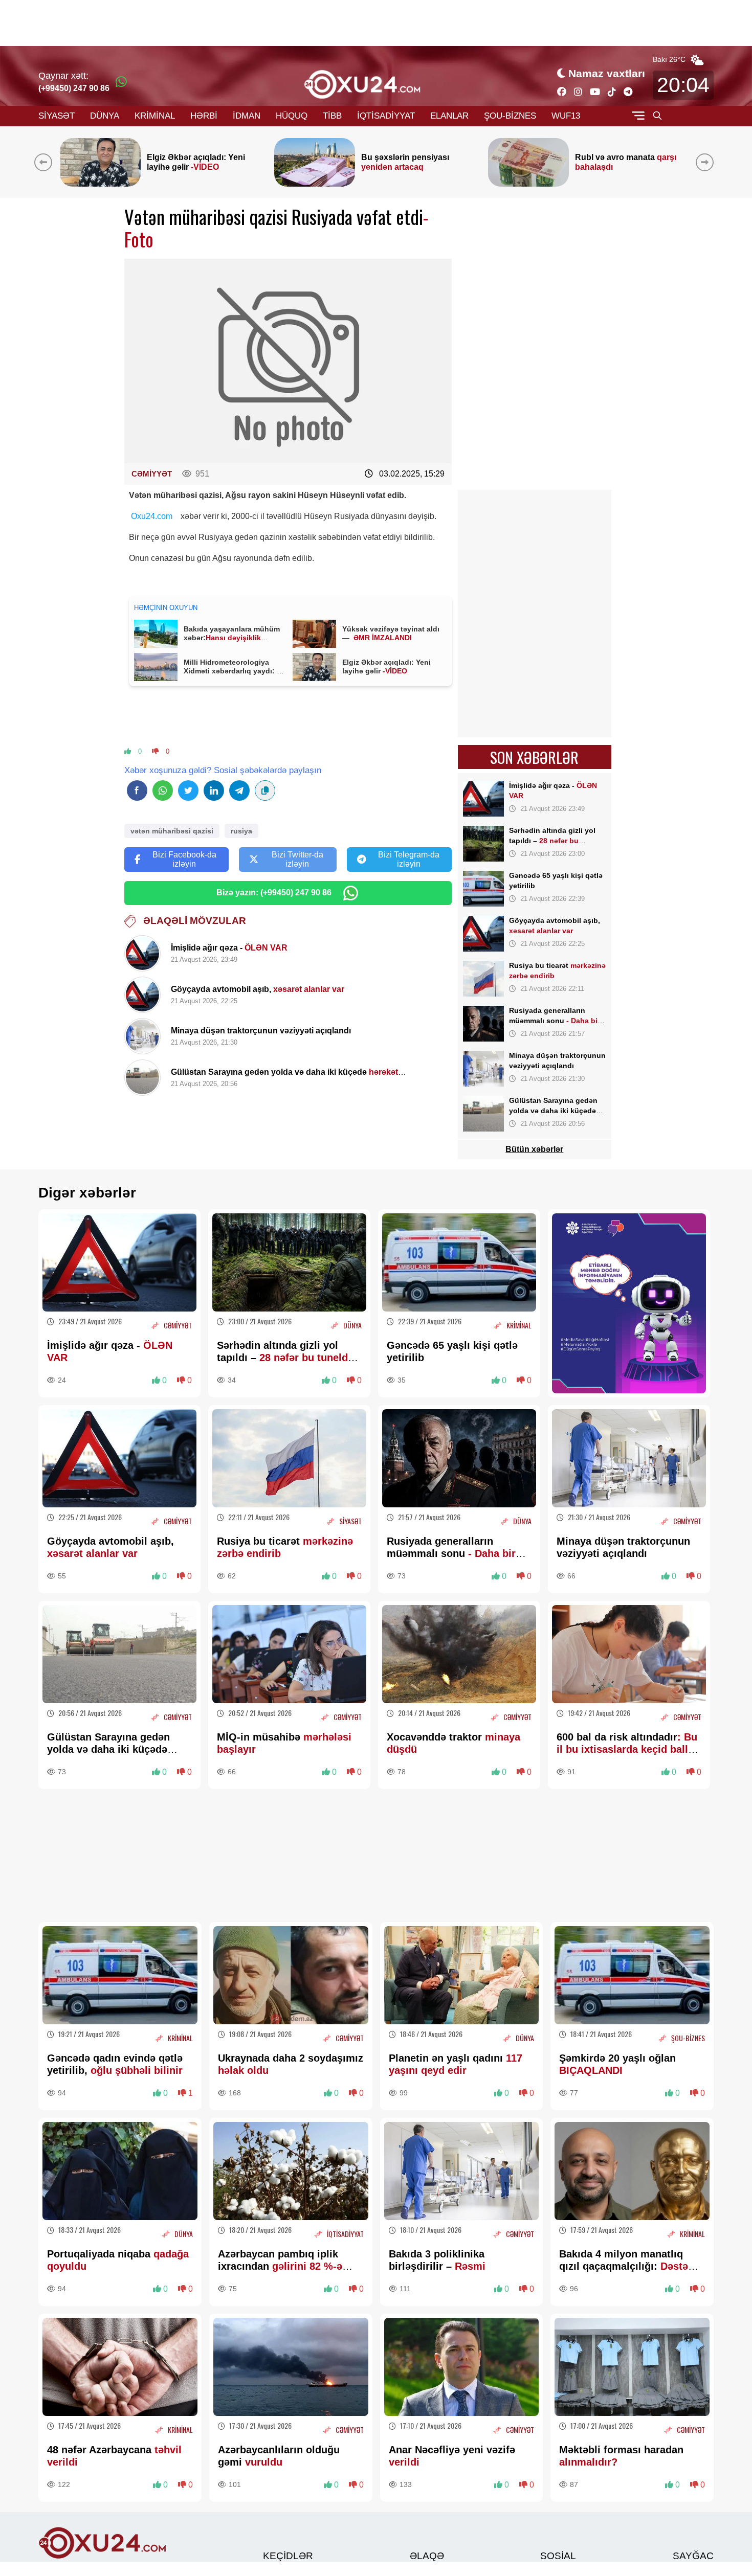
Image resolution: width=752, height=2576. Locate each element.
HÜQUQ (292, 116)
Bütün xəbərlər (534, 1149)
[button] (707, 162)
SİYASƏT (57, 116)
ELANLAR (449, 116)
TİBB (332, 116)
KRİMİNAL (155, 116)
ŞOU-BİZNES (510, 116)
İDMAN (247, 116)
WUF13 (566, 116)
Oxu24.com (152, 516)
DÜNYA (105, 116)
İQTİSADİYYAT (386, 116)
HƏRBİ (204, 116)
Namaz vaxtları (607, 73)
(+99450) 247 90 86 (74, 88)
